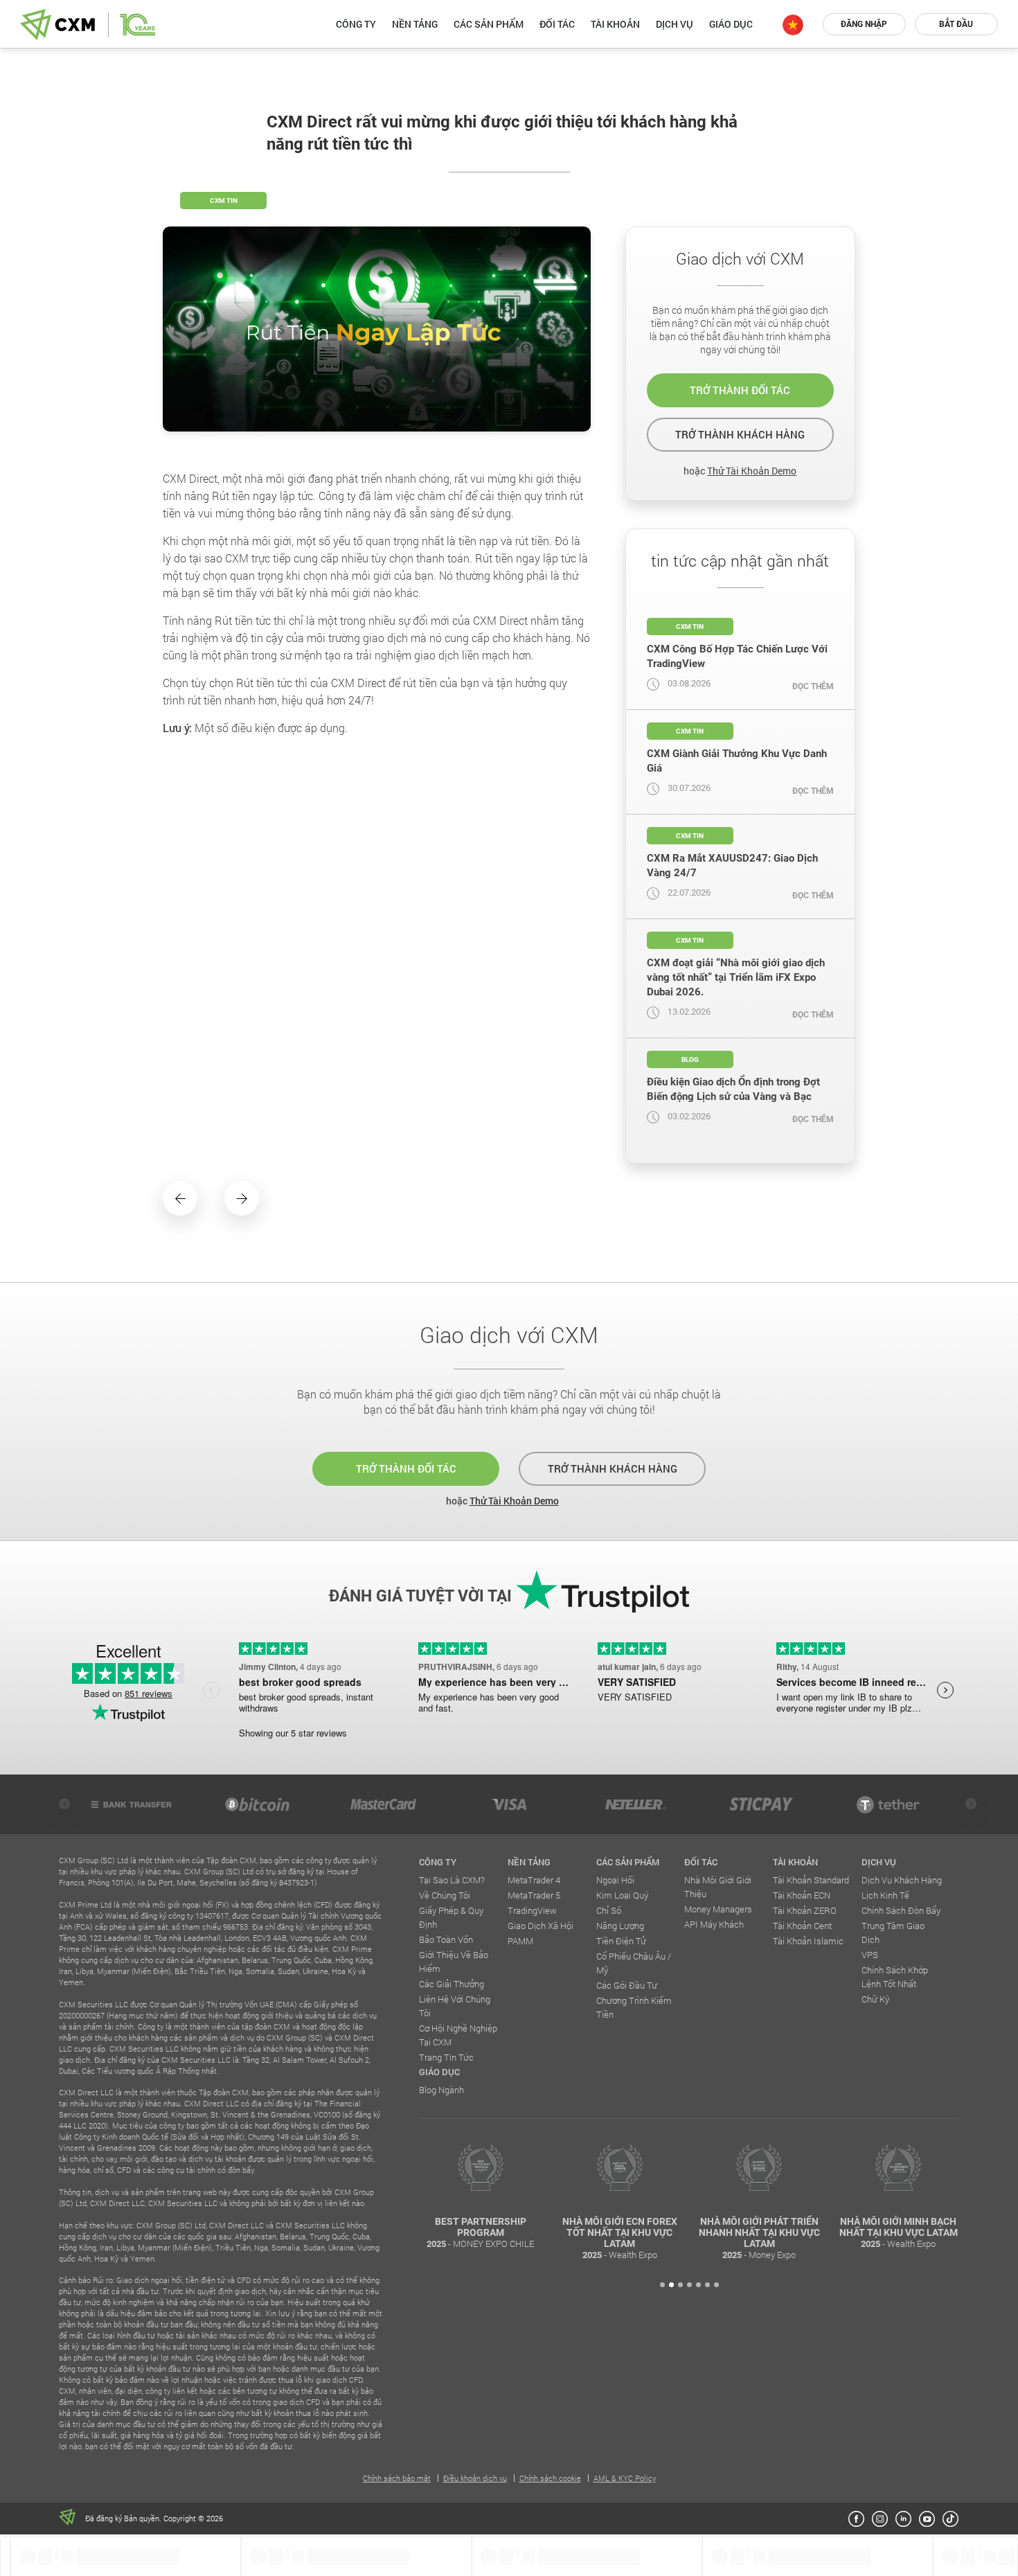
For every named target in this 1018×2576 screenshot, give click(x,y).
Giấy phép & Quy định (451, 1917)
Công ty (356, 24)
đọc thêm (813, 686)
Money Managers (718, 1909)
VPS (870, 1955)
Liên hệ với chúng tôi (455, 2006)
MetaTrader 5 (534, 1895)
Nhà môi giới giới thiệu (718, 1887)
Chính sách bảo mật (397, 2478)
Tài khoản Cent (802, 1926)
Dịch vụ (675, 24)
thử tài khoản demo (752, 471)
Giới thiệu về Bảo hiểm (454, 1962)
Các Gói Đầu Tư (627, 1985)
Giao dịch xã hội (541, 1926)
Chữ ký (875, 1999)
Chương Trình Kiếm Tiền (634, 2007)
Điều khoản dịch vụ (475, 2478)
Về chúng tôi (445, 1895)
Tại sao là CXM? (452, 1880)
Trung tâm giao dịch (893, 1933)
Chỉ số (609, 1910)
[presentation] (64, 1804)
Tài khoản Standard (811, 1880)
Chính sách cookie (550, 2478)
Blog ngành (441, 2090)
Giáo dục (731, 24)
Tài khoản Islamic (808, 1941)
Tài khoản (615, 24)
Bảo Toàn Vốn (446, 1939)
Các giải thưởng (452, 1984)
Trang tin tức (446, 2057)
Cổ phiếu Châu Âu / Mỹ (634, 1963)
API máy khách (714, 1924)
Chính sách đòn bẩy (901, 1910)
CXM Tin (224, 201)
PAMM (520, 1941)
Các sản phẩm (489, 24)
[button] (662, 2285)
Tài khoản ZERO (805, 1910)
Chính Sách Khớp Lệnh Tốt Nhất (895, 1977)
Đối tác (557, 24)
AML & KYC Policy (625, 2478)
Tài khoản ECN (802, 1895)
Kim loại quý (622, 1895)
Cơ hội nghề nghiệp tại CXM (458, 2035)
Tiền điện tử (621, 1941)
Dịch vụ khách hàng (902, 1880)
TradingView (532, 1910)
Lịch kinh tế (885, 1895)
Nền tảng (415, 24)
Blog (690, 1059)
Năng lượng (620, 1926)
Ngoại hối (615, 1880)
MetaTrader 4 (534, 1880)
